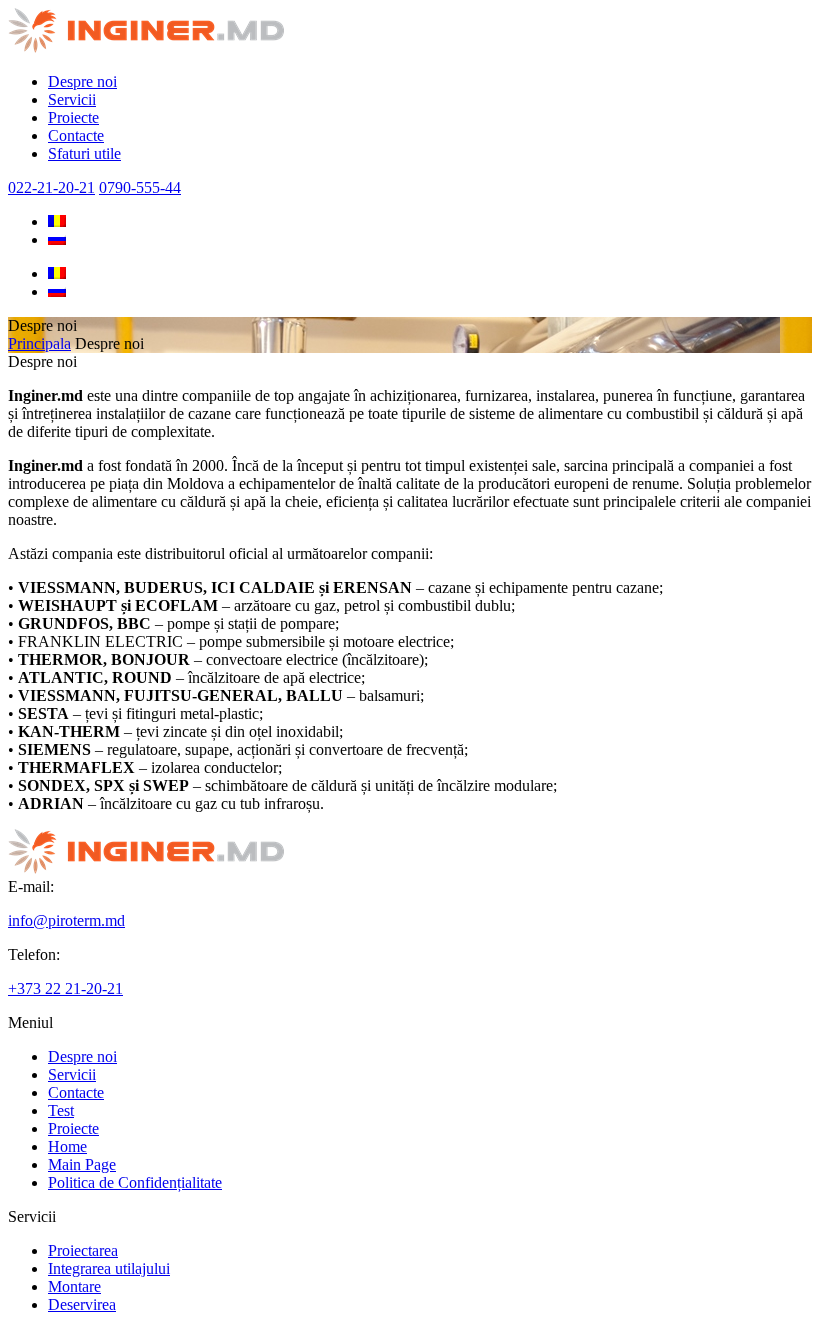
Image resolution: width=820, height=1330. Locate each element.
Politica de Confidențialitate (135, 1182)
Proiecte (73, 117)
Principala (39, 343)
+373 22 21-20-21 (65, 988)
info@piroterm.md (66, 920)
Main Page (82, 1164)
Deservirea (82, 1304)
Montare (74, 1286)
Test (61, 1110)
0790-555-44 (140, 187)
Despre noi (82, 81)
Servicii (72, 99)
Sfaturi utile (84, 153)
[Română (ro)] (57, 221)
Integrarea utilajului (109, 1268)
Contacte (76, 135)
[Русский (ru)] (57, 239)
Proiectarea (83, 1250)
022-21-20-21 (51, 187)
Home (67, 1146)
